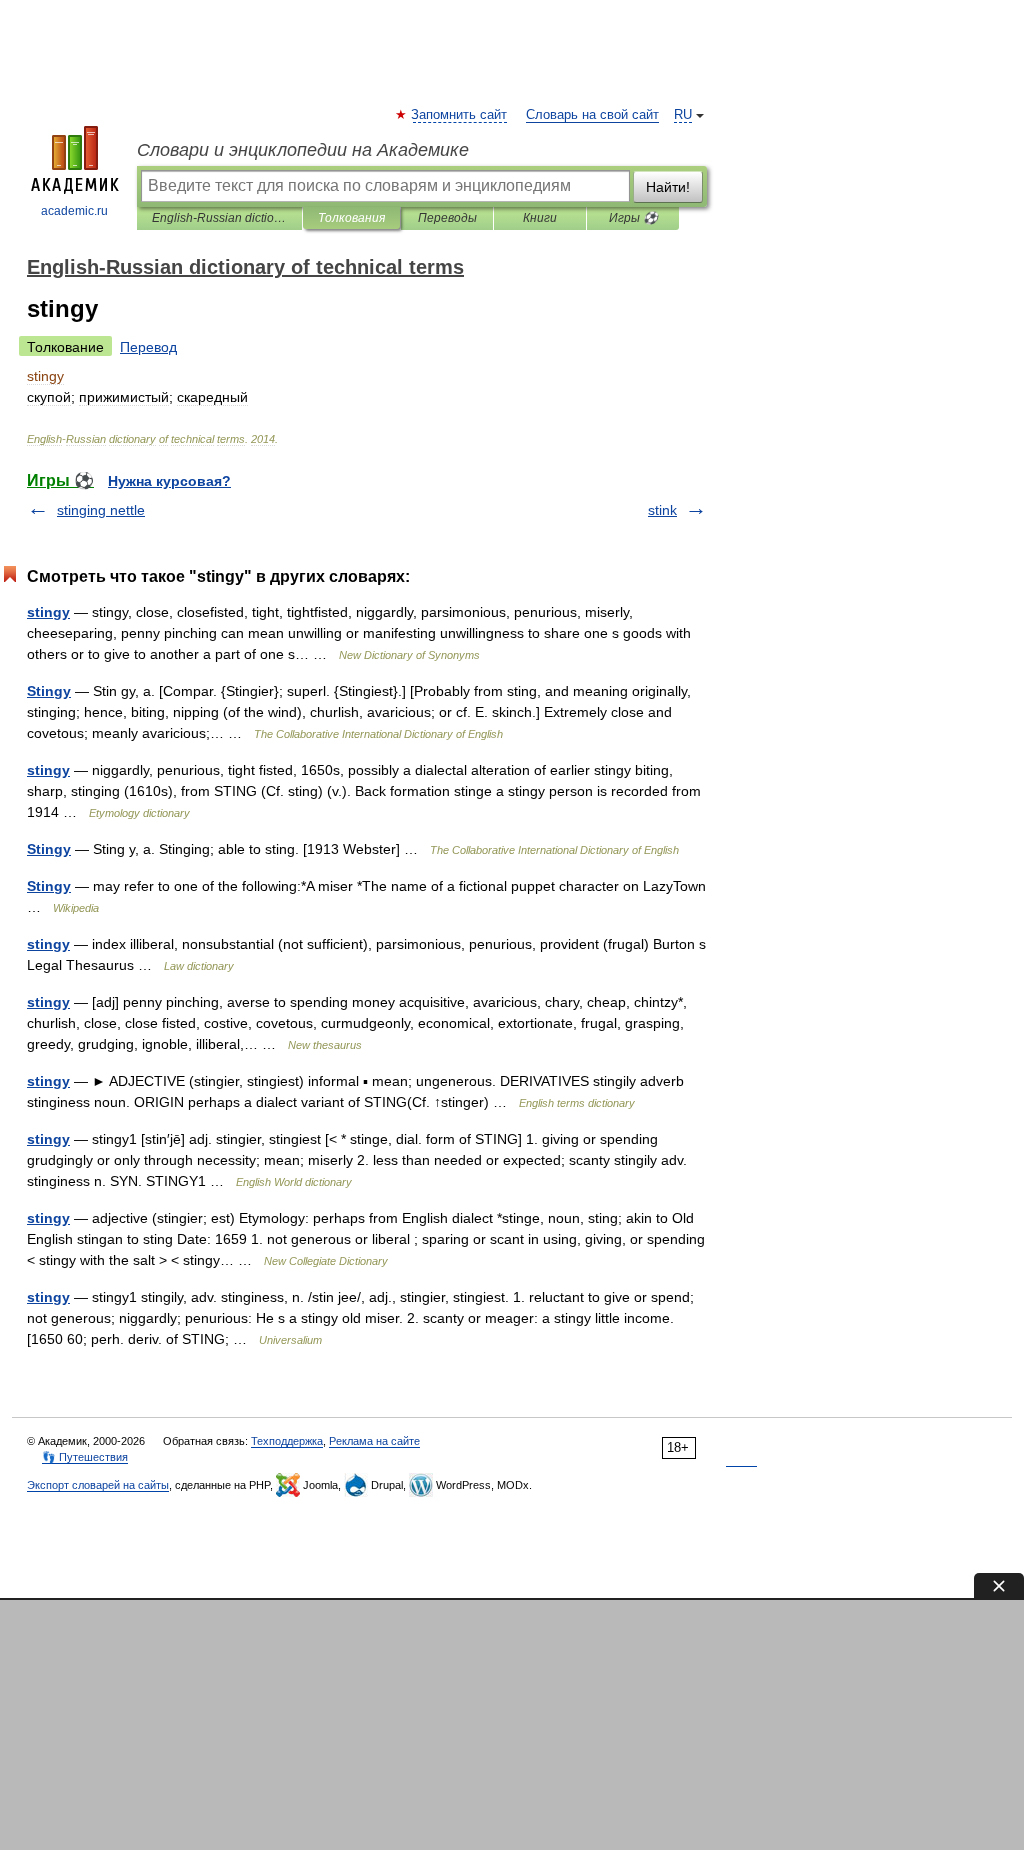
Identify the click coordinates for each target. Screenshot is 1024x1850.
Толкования (351, 218)
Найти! (668, 187)
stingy (48, 612)
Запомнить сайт (460, 115)
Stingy (49, 691)
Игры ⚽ (633, 218)
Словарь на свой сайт (592, 115)
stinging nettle (101, 510)
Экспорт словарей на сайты (98, 1485)
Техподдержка (287, 1441)
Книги (540, 218)
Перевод (148, 347)
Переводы (447, 218)
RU (683, 115)
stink (662, 510)
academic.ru (74, 211)
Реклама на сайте (374, 1441)
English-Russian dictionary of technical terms (219, 218)
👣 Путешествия (85, 1457)
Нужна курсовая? (169, 481)
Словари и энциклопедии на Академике (303, 150)
